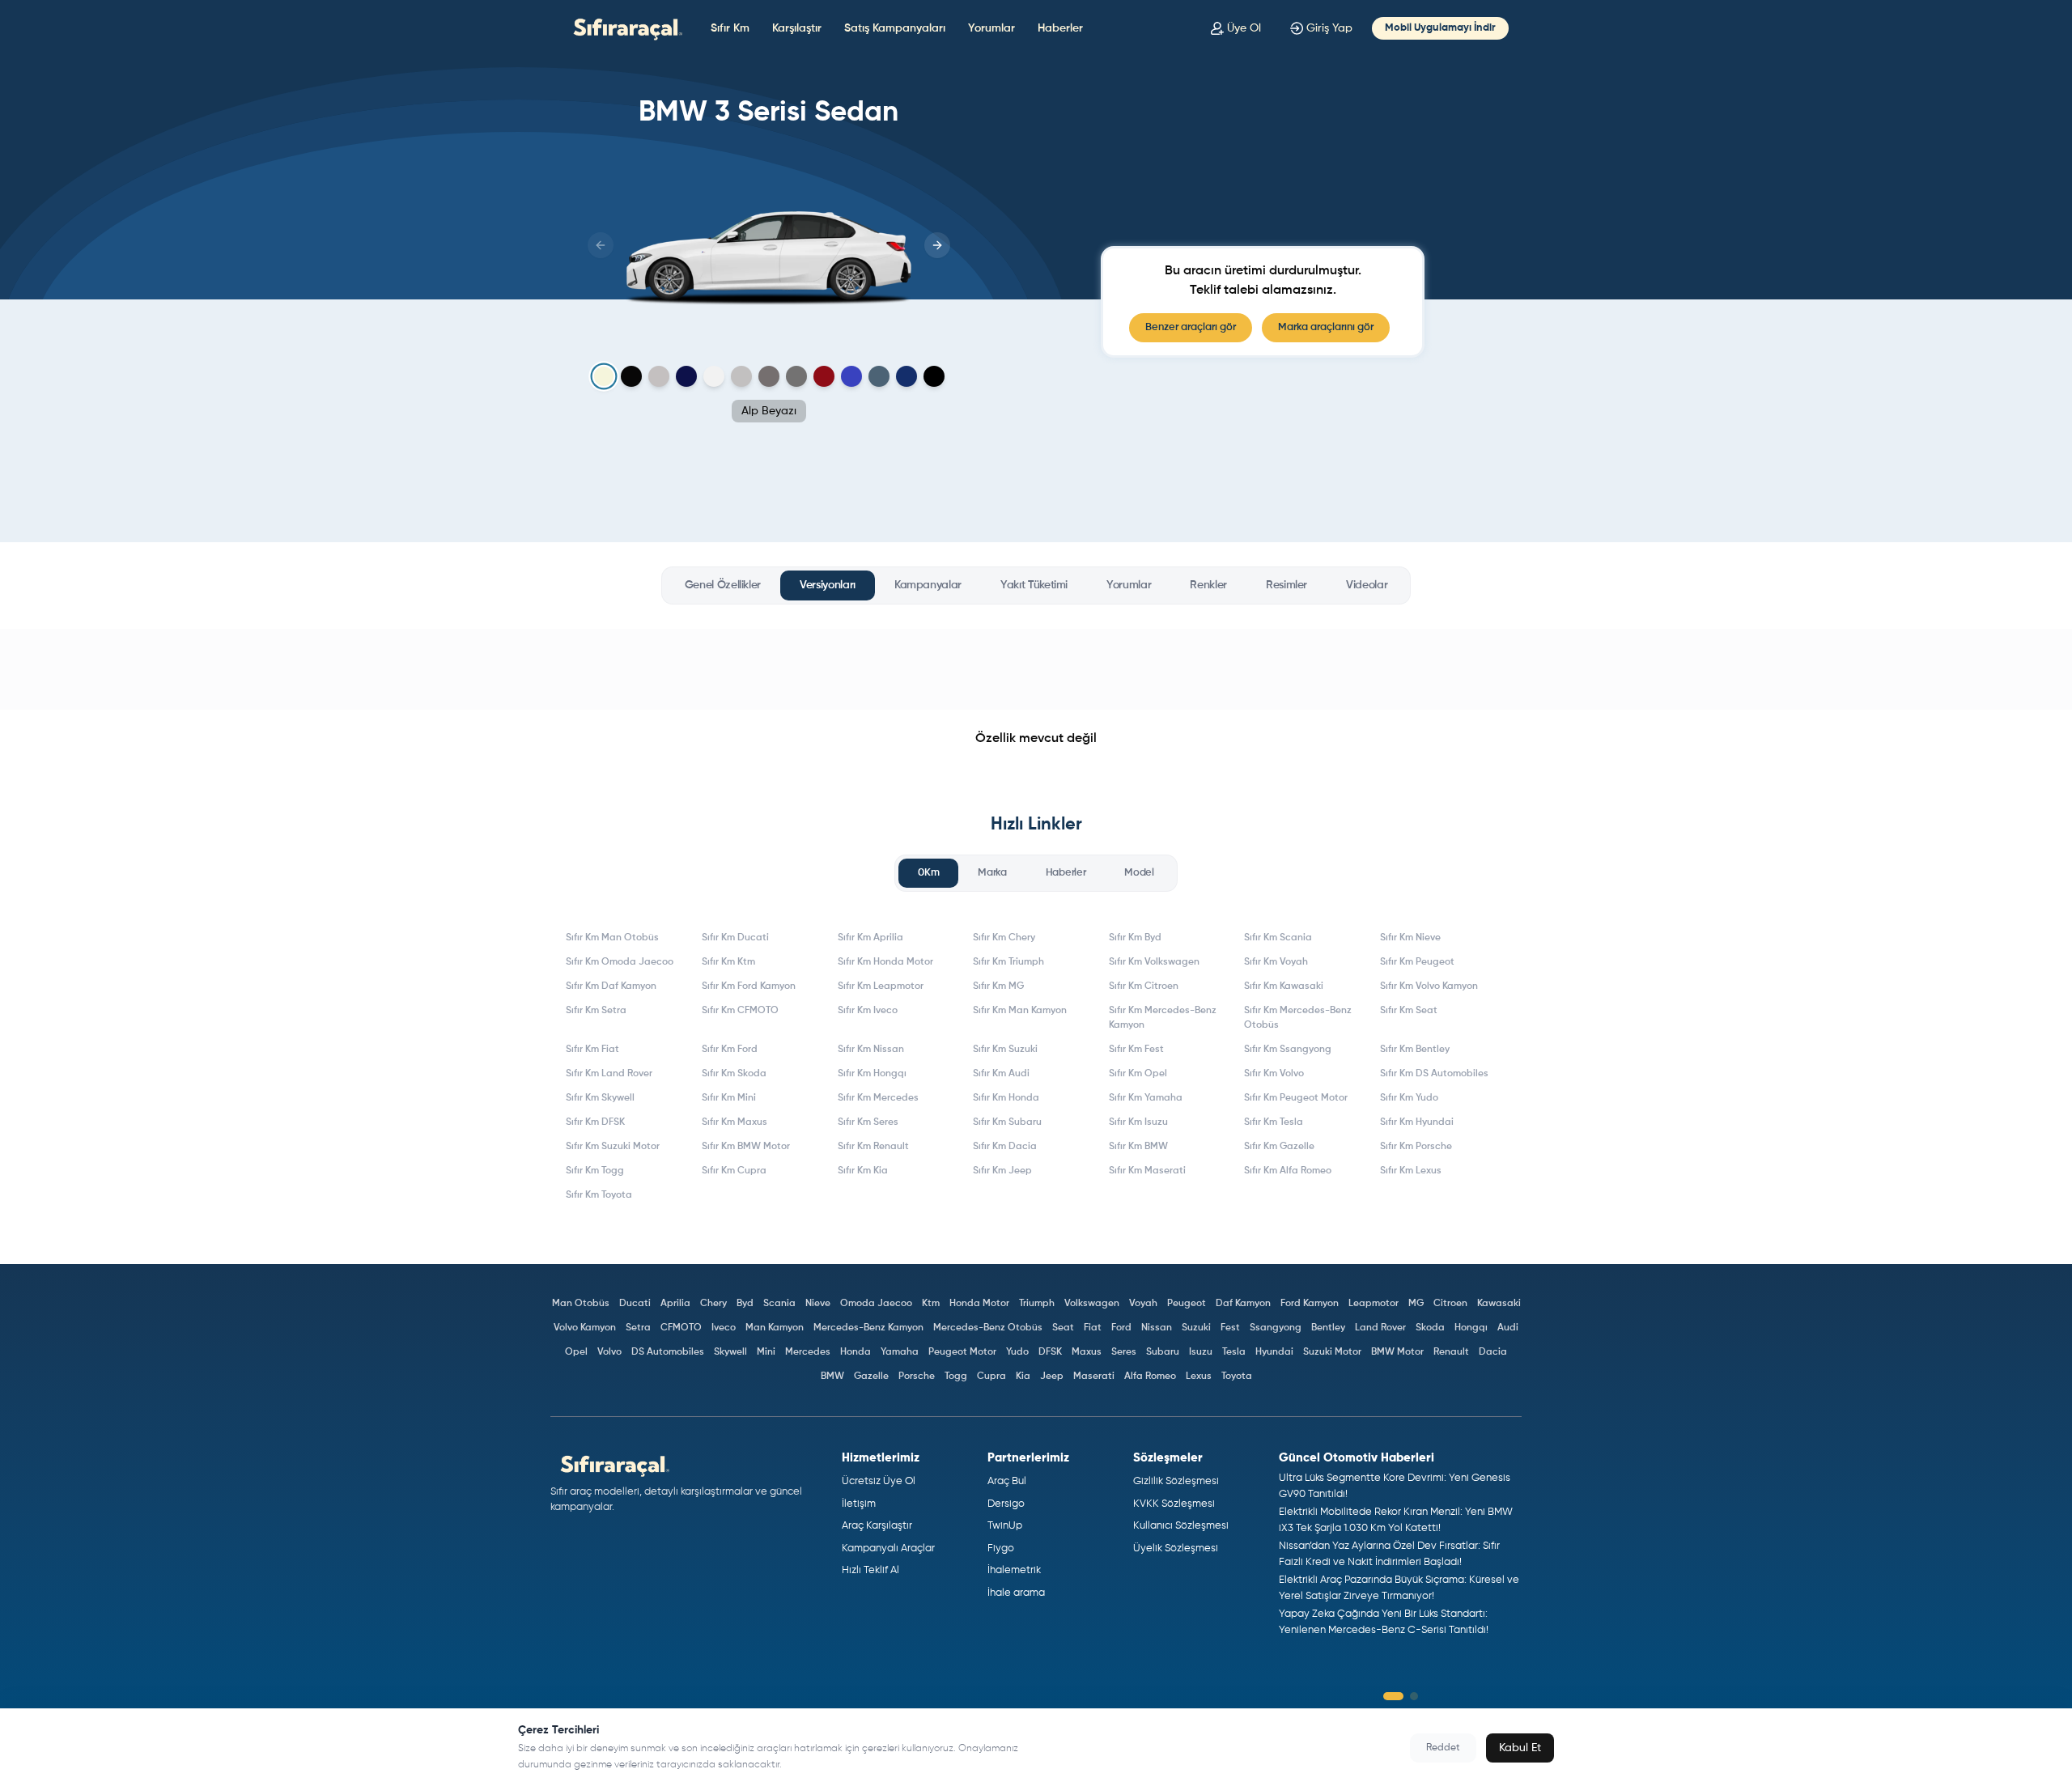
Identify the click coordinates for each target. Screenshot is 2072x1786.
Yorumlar (991, 28)
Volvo (609, 1352)
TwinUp (1005, 1526)
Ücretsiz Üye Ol (879, 1481)
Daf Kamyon (1243, 1304)
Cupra (991, 1377)
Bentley (1328, 1328)
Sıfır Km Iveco (868, 1011)
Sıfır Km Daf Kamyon (611, 986)
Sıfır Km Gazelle (1279, 1147)
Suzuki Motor (1332, 1352)
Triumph (1037, 1304)
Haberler (1060, 28)
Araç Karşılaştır (877, 1526)
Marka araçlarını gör (1326, 327)
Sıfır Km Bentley (1415, 1050)
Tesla (1234, 1352)
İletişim (859, 1504)
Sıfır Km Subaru (1007, 1122)
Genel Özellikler (723, 585)
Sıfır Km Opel (1138, 1074)
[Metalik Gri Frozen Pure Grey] (659, 376)
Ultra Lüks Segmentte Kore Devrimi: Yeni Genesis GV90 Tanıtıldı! (1395, 1486)
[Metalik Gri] (796, 376)
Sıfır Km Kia (863, 1171)
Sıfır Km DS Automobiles (1434, 1074)
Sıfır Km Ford (730, 1050)
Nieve (818, 1304)
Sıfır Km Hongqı (872, 1074)
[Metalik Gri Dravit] (769, 376)
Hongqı (1471, 1328)
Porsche (917, 1377)
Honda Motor (979, 1304)
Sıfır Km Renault (873, 1147)
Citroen (1450, 1304)
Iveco (724, 1328)
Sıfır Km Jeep (1002, 1171)
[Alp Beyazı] (603, 377)
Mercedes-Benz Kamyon (868, 1328)
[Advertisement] (1036, 669)
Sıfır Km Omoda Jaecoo (620, 962)
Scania (779, 1304)
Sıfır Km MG (998, 986)
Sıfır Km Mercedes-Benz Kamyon (1163, 1018)
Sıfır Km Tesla (1274, 1122)
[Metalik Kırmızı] (824, 376)
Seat (1063, 1328)
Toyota (1237, 1377)
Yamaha (900, 1352)
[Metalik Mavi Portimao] (879, 376)
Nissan (1157, 1328)
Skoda (1430, 1328)
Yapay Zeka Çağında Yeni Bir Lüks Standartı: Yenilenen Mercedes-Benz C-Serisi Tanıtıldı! (1384, 1622)
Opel (576, 1352)
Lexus (1199, 1377)
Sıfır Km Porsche (1416, 1147)
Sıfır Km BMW (1138, 1147)
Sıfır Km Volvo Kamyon (1429, 986)
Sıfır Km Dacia (1005, 1147)
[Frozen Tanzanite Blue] (686, 376)
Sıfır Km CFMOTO (740, 1011)
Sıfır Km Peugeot (1417, 962)
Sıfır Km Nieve (1410, 938)
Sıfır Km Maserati (1147, 1171)
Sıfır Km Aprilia (870, 938)
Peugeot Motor (962, 1352)
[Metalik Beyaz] (714, 376)
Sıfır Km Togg (595, 1171)
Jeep (1052, 1377)
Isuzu (1201, 1352)
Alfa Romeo (1150, 1377)
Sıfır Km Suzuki (1005, 1050)
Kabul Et (1520, 1748)
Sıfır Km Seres (868, 1122)
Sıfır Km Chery (1004, 938)
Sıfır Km (730, 28)
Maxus (1087, 1352)
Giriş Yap (1329, 28)
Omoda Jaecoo (876, 1304)
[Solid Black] (631, 376)
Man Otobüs (581, 1304)
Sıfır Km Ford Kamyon (749, 986)
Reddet (1443, 1748)
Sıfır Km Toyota (599, 1195)
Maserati (1094, 1377)
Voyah (1143, 1304)
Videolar (1367, 585)
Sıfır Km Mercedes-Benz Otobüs (1298, 1018)
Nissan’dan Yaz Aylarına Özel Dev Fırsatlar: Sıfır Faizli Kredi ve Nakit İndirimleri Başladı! (1389, 1554)
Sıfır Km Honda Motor (885, 962)
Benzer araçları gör (1191, 327)
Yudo (1017, 1352)
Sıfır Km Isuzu (1138, 1122)
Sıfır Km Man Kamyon (1020, 1011)
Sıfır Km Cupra (734, 1171)
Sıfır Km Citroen (1144, 986)
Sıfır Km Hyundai (1417, 1122)
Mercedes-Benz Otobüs (988, 1328)
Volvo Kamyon (585, 1328)
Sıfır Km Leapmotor (881, 986)
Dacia (1493, 1352)
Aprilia (675, 1304)
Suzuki (1196, 1328)
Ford (1121, 1328)
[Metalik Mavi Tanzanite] (906, 376)
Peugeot (1187, 1304)
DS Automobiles (668, 1352)
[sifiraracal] (624, 28)
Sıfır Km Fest (1136, 1050)
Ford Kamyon (1310, 1304)
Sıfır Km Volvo (1274, 1074)
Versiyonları (828, 585)
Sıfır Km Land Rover (609, 1074)
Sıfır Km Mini (729, 1098)
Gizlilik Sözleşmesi (1176, 1481)
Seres (1124, 1352)
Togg (956, 1377)
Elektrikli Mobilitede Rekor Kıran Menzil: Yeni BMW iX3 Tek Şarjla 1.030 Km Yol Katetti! (1396, 1520)
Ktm (931, 1304)
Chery (713, 1304)
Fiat (1093, 1328)
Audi (1508, 1328)
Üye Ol (1244, 28)
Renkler (1208, 585)
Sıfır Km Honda (1006, 1098)
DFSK (1050, 1352)
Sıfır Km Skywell (600, 1098)
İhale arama (1016, 1593)
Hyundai (1274, 1352)
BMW (832, 1377)
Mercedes (808, 1352)
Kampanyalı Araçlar (888, 1548)
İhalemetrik (1014, 1570)
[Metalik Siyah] (934, 376)
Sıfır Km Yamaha (1146, 1098)
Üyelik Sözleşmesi (1176, 1548)
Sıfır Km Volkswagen (1154, 962)
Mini (766, 1352)
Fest (1230, 1328)
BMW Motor (1397, 1352)
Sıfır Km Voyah (1276, 962)
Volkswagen (1092, 1304)
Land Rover (1380, 1328)
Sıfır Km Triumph (1008, 962)
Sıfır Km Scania (1278, 938)
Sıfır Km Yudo (1409, 1098)
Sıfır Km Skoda (734, 1074)
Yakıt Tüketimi (1034, 585)
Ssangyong (1276, 1328)
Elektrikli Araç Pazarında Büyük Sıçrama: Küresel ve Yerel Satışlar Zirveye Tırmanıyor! (1399, 1588)
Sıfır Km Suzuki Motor (613, 1147)
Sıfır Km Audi (1001, 1074)
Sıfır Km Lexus (1411, 1171)
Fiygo (1001, 1548)
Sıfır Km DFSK (595, 1122)
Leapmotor (1374, 1304)
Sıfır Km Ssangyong (1288, 1050)
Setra (638, 1328)
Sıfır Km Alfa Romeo (1288, 1171)
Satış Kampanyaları (895, 28)
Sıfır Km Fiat (592, 1050)
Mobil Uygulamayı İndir (1440, 28)
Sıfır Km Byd (1135, 938)
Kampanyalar (928, 585)
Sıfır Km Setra (596, 1011)
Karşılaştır (797, 28)
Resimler (1287, 585)
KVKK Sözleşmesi (1174, 1504)
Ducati (635, 1304)
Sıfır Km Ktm (728, 962)
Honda (856, 1352)
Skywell (730, 1352)
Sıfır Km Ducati (735, 938)
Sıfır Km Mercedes (878, 1098)
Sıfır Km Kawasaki (1284, 986)
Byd (745, 1304)
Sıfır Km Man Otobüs (612, 938)
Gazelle (871, 1377)
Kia (1023, 1377)
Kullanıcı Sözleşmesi (1181, 1526)
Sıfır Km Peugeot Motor (1296, 1098)
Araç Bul (1007, 1481)
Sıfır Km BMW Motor (746, 1147)
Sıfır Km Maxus (735, 1122)
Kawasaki (1499, 1304)
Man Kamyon (775, 1328)
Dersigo (1006, 1504)
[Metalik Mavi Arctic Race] (851, 376)
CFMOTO (681, 1328)
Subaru (1163, 1352)
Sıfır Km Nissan (871, 1050)
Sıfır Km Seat (1409, 1011)
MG (1416, 1304)
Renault (1451, 1352)
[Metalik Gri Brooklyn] (741, 376)
